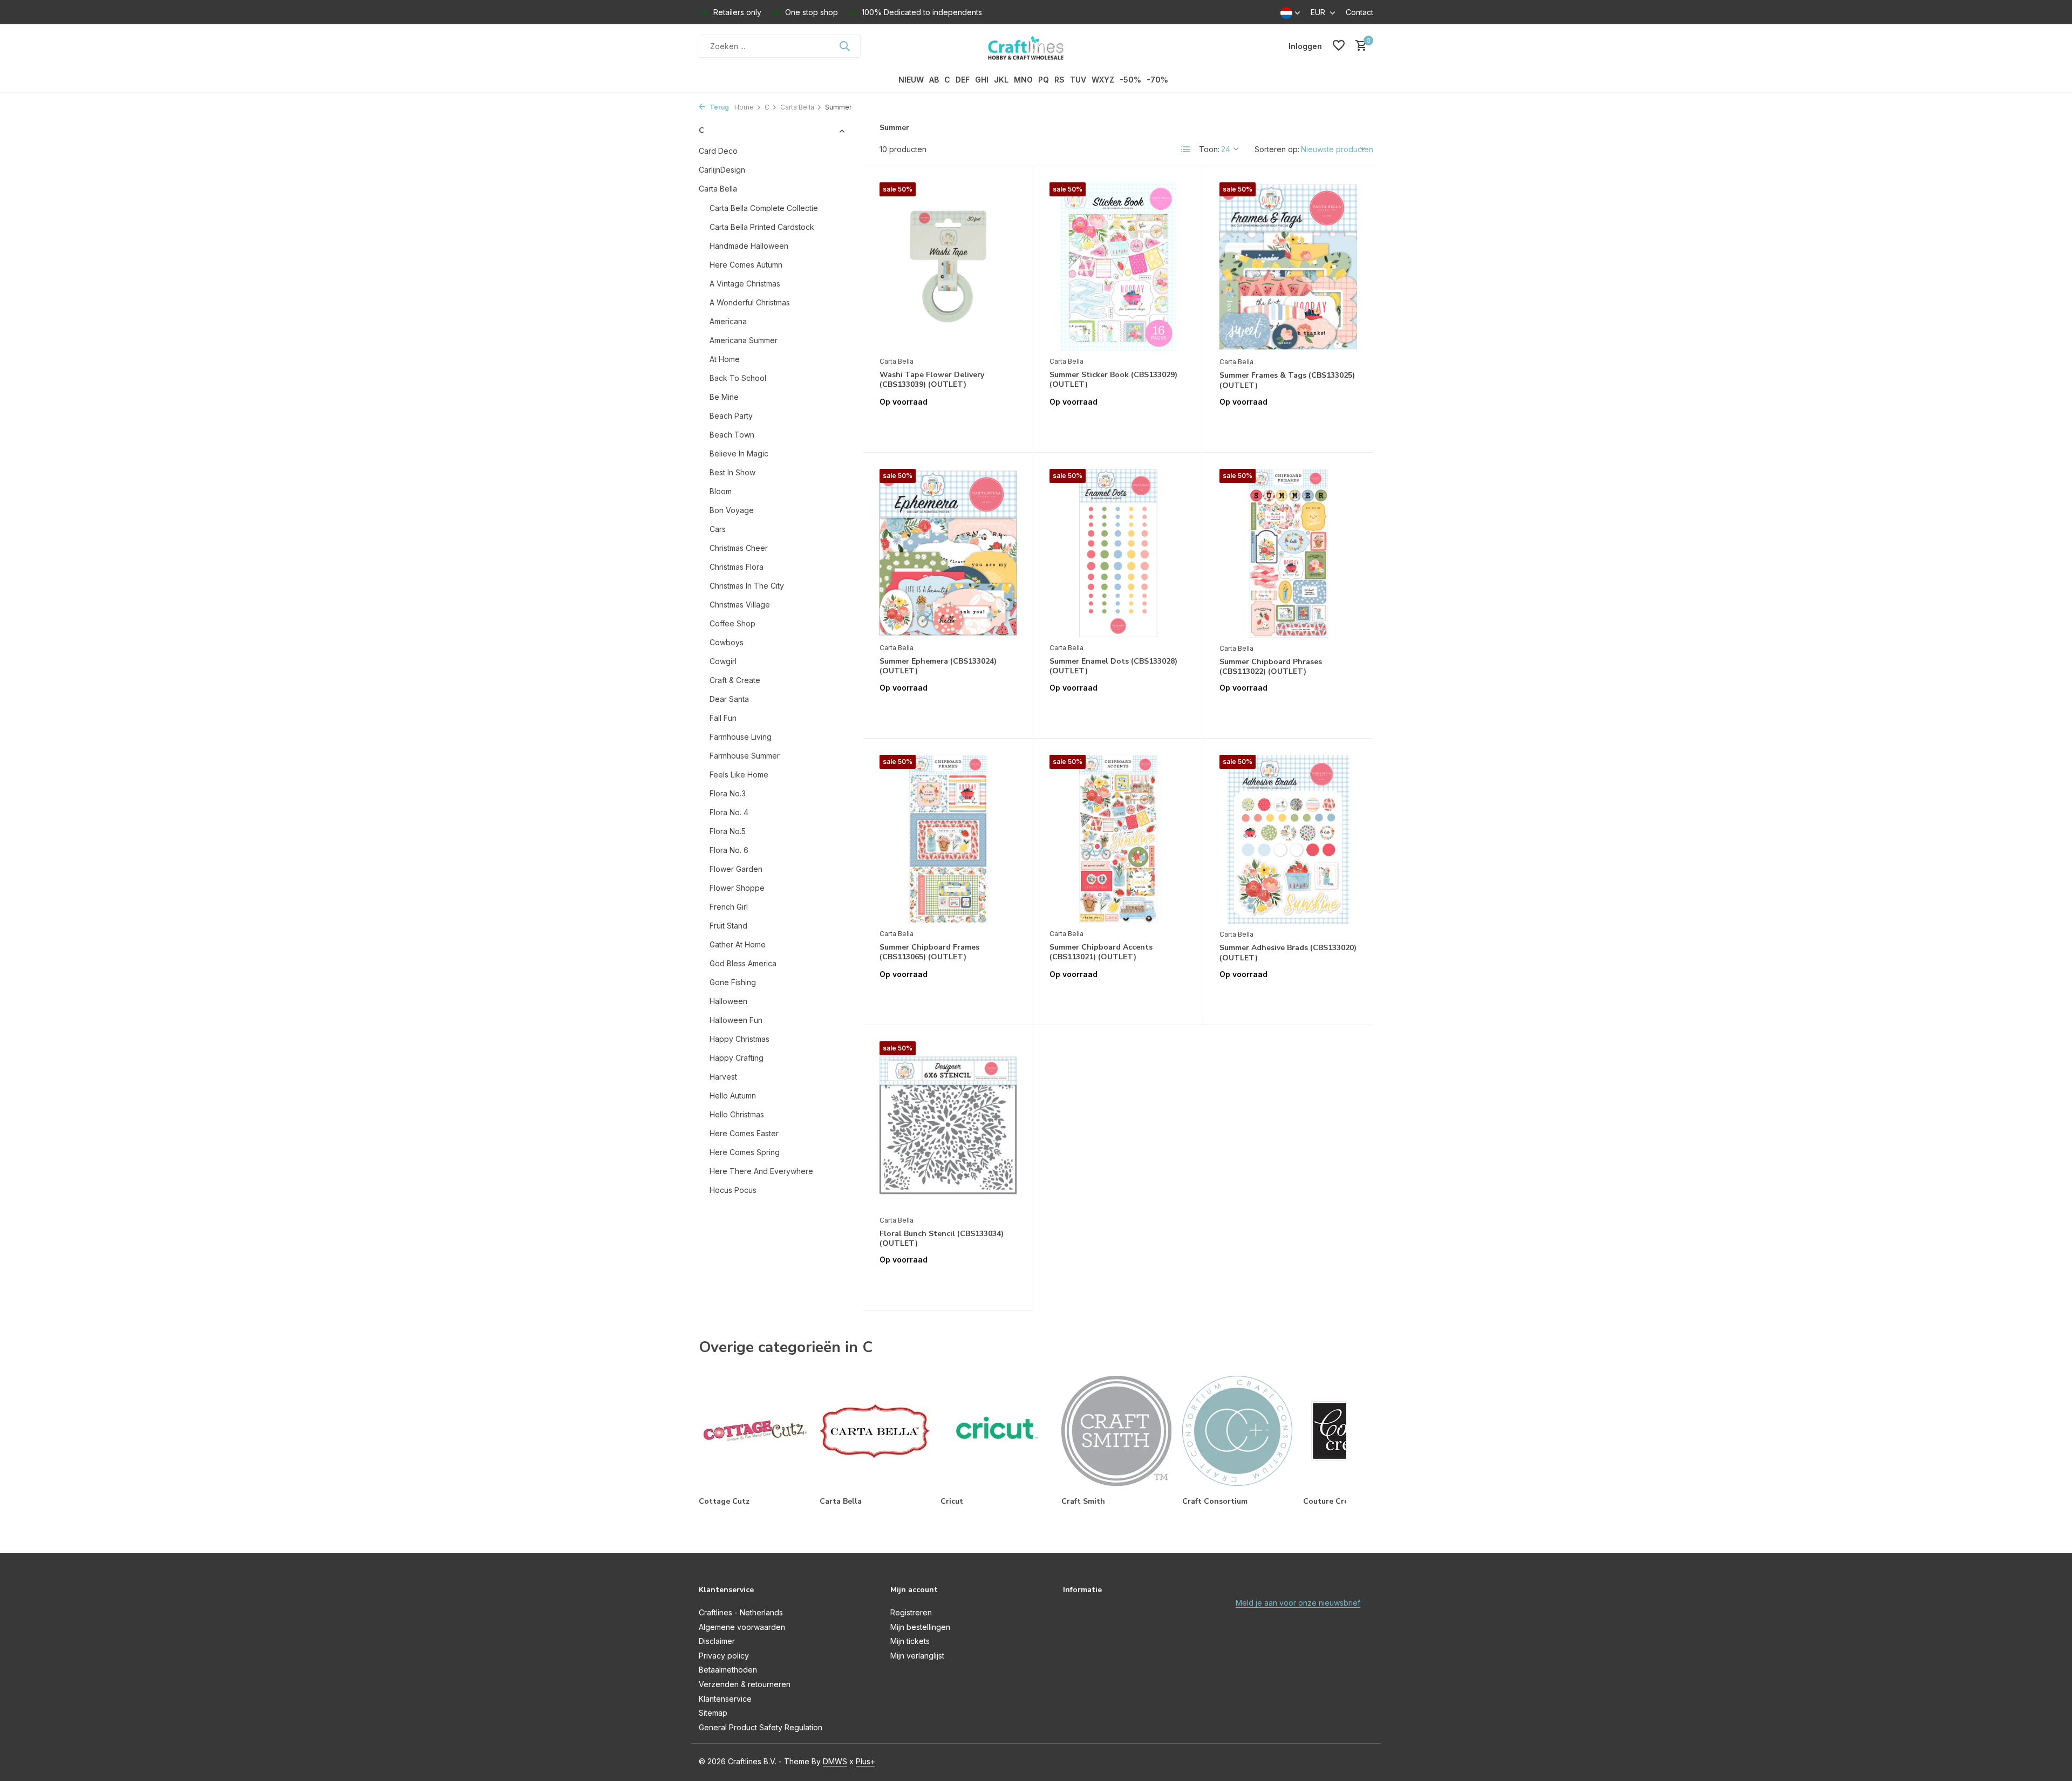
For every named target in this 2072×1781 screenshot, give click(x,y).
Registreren (911, 1612)
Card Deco (718, 151)
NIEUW (911, 80)
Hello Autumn (733, 1096)
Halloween (728, 1001)
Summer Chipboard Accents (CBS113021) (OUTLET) (1101, 952)
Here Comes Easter (744, 1133)
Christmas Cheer (739, 548)
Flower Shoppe (737, 888)
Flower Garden (736, 869)
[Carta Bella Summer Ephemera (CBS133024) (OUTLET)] (948, 553)
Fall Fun (723, 718)
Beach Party (731, 416)
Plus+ (865, 1761)
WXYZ (1103, 80)
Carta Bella (797, 107)
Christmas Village (740, 605)
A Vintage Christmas (745, 284)
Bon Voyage (732, 510)
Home (744, 107)
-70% (1157, 80)
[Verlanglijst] (1339, 46)
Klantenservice (725, 1699)
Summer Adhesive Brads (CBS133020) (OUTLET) (1288, 953)
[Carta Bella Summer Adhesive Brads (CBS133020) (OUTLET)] (1288, 839)
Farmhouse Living (741, 737)
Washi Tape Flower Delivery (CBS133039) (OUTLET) (932, 380)
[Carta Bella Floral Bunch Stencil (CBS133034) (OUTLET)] (948, 1125)
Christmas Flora (737, 567)
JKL (1001, 80)
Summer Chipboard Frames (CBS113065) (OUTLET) (929, 952)
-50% (1130, 80)
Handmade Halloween (749, 246)
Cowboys (727, 642)
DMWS (835, 1761)
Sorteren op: (1277, 149)
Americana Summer (744, 340)
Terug (718, 107)
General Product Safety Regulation (761, 1727)
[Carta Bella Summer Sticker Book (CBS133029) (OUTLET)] (1118, 267)
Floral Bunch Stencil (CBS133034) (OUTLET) (942, 1239)
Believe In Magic (739, 453)
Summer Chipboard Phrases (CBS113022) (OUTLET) (1271, 667)
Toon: (1209, 149)
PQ (1044, 80)
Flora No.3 (728, 793)
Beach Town (732, 435)
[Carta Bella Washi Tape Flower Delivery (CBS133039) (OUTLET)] (948, 267)
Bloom (721, 491)
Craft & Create (735, 680)
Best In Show (732, 472)
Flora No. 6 (729, 850)
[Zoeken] (844, 46)
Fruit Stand (728, 926)
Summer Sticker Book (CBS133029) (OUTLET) (1113, 380)
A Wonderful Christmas (750, 302)
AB (934, 80)
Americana (728, 321)
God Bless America (743, 963)
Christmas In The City (747, 586)
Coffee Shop (732, 623)
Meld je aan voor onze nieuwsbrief (1298, 1603)
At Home (725, 359)
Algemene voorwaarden (742, 1627)
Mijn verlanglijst (917, 1656)
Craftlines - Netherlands (741, 1612)
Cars (718, 529)
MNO (1023, 80)
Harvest (723, 1077)
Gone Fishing (733, 982)
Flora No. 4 (729, 812)
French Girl (729, 907)
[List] (1186, 149)
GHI (982, 80)
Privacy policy (724, 1656)
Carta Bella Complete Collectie (764, 208)
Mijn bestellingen (920, 1627)
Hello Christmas (737, 1114)
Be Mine (724, 397)
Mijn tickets (910, 1641)
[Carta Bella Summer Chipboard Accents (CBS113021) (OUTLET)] (1118, 839)
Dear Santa (729, 699)
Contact (1359, 12)
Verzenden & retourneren (745, 1684)
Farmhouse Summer (745, 756)
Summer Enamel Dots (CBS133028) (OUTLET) (1113, 666)
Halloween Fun (736, 1020)
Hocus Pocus (733, 1190)
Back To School (738, 378)
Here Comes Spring (745, 1152)
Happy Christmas (739, 1039)
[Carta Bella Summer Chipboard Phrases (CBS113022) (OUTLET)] (1288, 553)
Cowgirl (723, 661)
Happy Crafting (737, 1058)
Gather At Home (738, 944)
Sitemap (713, 1713)
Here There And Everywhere (761, 1171)
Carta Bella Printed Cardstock (762, 227)
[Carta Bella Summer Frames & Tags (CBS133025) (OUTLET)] (1288, 267)
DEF (963, 80)
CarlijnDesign (722, 170)
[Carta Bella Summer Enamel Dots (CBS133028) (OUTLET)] (1118, 553)
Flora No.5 (728, 831)
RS (1059, 80)
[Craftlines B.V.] (1036, 46)
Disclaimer (717, 1641)
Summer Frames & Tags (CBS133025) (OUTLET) (1287, 380)
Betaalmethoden (728, 1670)
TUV (1078, 80)
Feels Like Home (739, 775)
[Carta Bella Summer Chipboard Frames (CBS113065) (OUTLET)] (948, 839)
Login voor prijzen (948, 424)
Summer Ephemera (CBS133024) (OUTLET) (938, 666)
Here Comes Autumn (746, 265)
